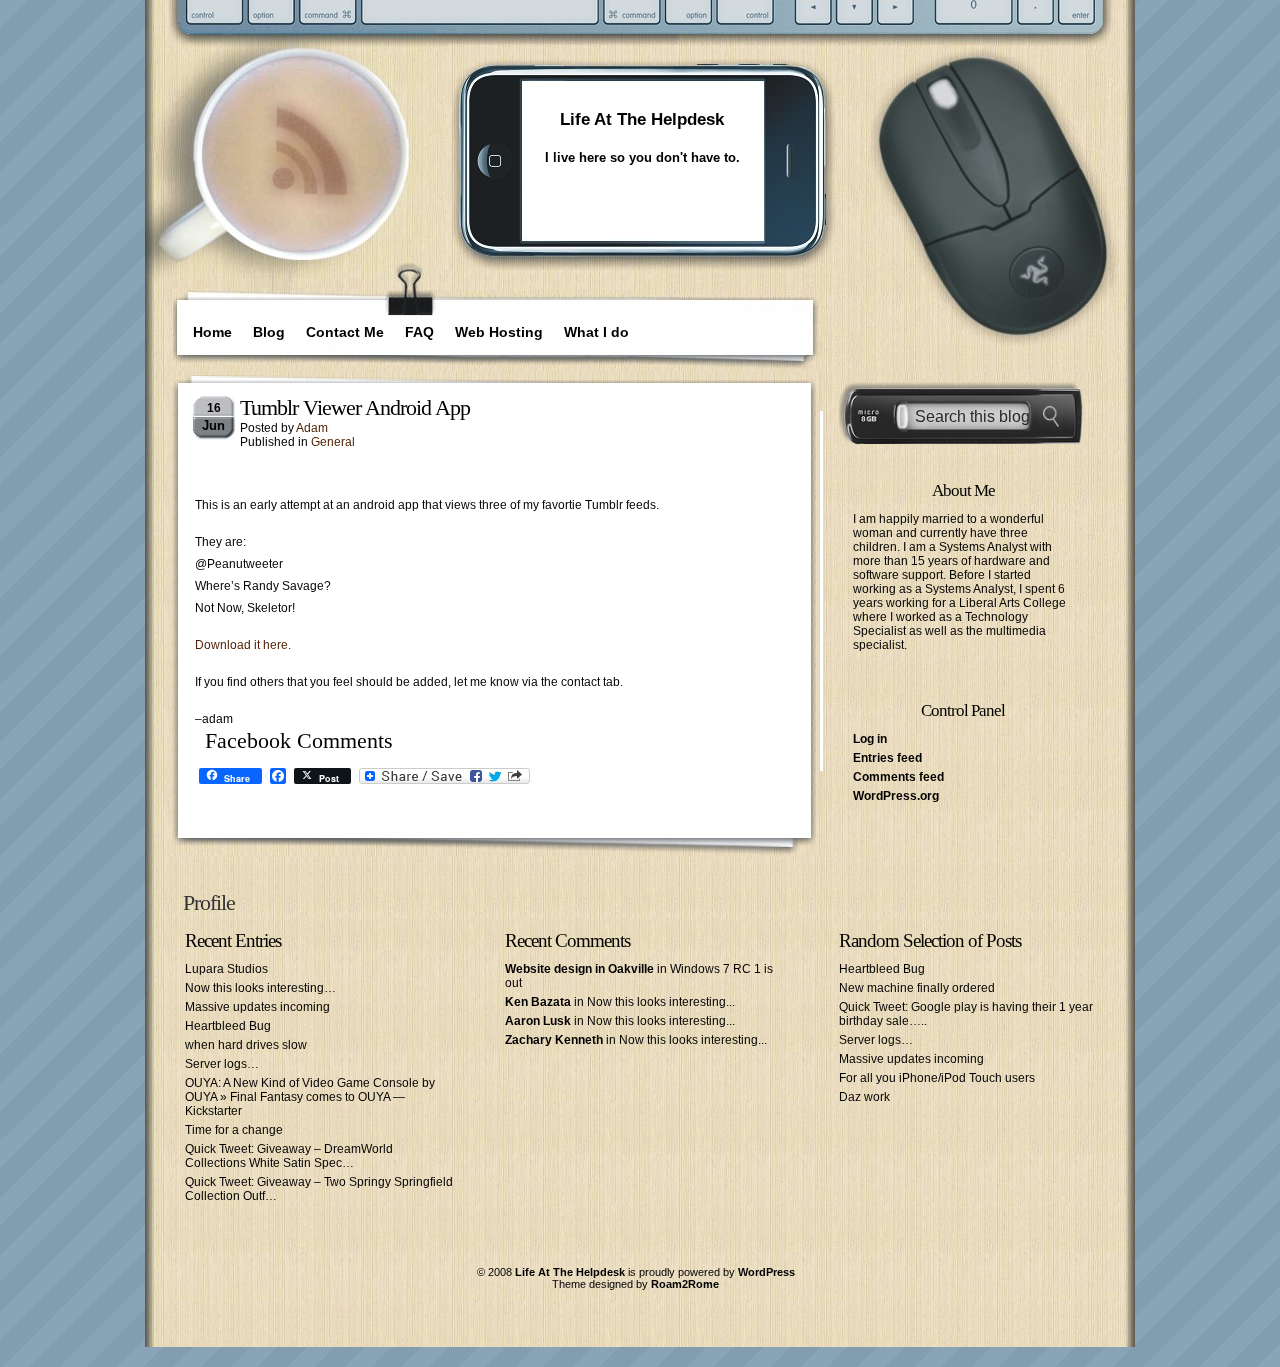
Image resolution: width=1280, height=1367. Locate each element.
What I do (596, 332)
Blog (269, 332)
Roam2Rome (685, 1284)
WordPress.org (896, 796)
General (333, 442)
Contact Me (345, 332)
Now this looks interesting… (260, 988)
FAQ (419, 332)
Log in (870, 739)
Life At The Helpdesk (642, 119)
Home (212, 332)
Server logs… (222, 1064)
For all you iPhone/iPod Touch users (937, 1078)
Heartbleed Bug (228, 1026)
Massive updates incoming (257, 1007)
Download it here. (243, 645)
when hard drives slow (246, 1045)
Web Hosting (499, 332)
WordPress (766, 1272)
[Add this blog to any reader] (309, 197)
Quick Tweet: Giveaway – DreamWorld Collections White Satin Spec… (289, 1156)
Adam (312, 428)
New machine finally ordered (917, 988)
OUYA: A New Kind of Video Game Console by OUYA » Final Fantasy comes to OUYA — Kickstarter (310, 1097)
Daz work (864, 1097)
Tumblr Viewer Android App (355, 407)
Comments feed (898, 777)
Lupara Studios (226, 969)
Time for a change (234, 1130)
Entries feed (887, 758)
